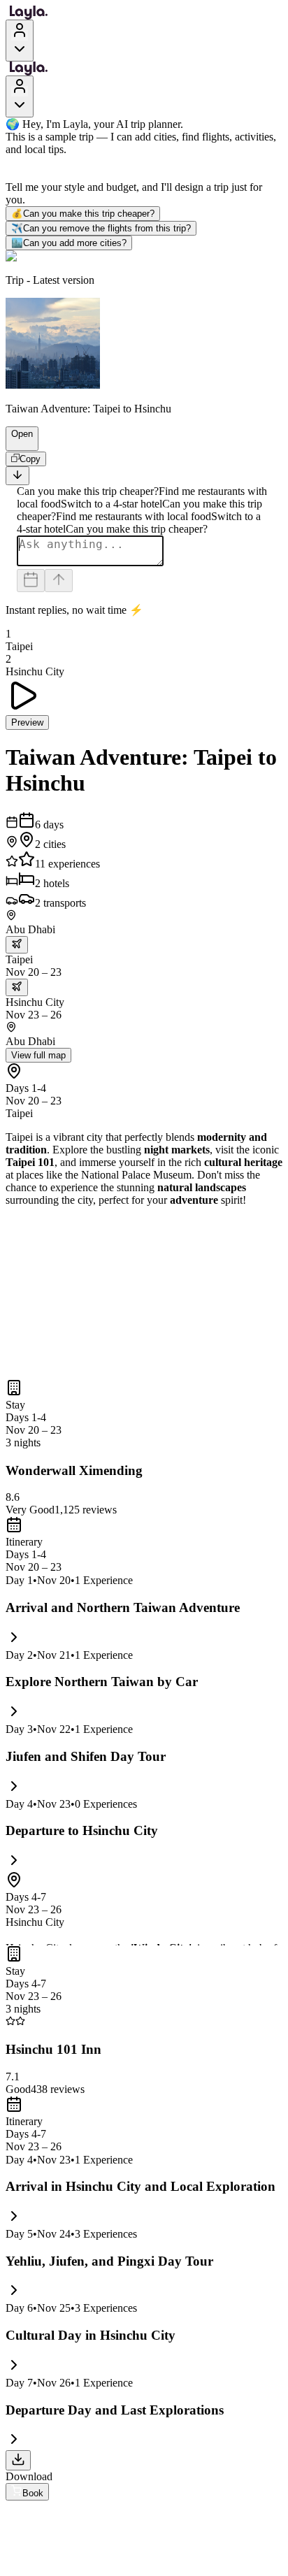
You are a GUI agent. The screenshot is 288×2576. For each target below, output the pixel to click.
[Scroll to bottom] (17, 476)
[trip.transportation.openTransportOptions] (17, 945)
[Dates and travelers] (31, 581)
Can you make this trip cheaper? (83, 214)
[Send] (59, 581)
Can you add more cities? (69, 243)
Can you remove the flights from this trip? (101, 228)
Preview (27, 722)
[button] (16, 444)
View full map (38, 1055)
